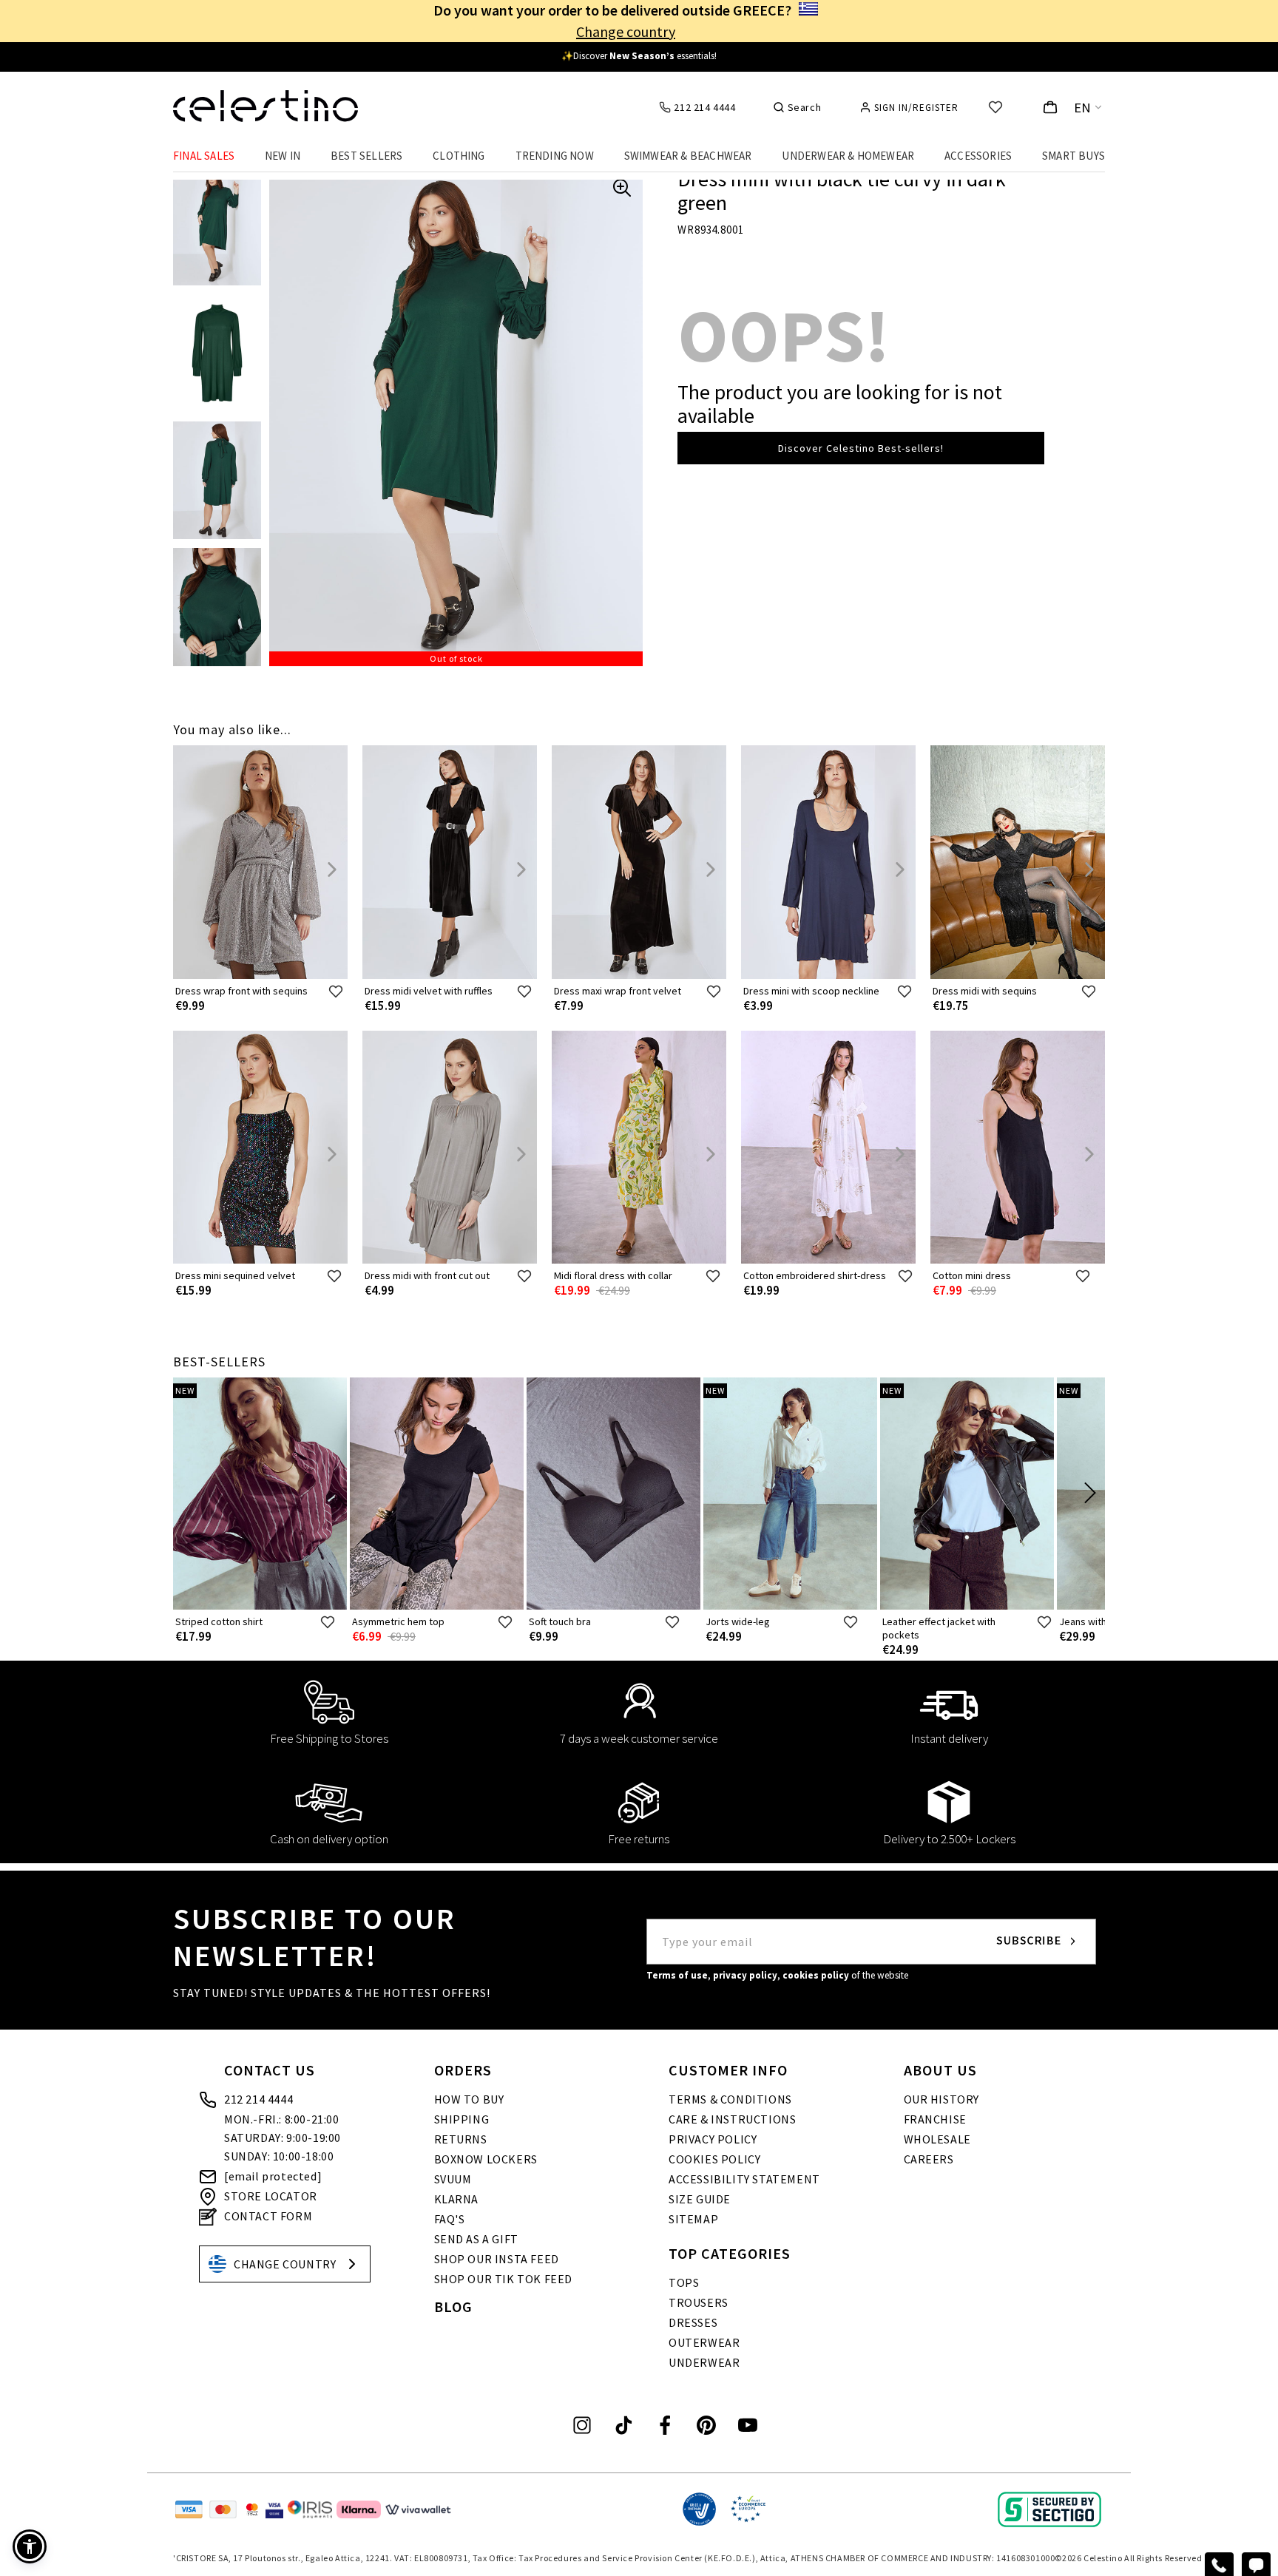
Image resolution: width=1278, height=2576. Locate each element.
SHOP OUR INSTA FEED (497, 2259)
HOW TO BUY (469, 2099)
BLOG (453, 2306)
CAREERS (929, 2159)
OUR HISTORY (942, 2099)
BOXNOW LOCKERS (486, 2159)
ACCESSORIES (978, 156)
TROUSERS (699, 2302)
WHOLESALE (937, 2139)
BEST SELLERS (366, 156)
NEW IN (283, 156)
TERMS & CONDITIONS (730, 2099)
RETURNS (461, 2139)
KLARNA (457, 2199)
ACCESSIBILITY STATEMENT (744, 2179)
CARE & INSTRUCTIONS (732, 2119)
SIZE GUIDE (700, 2199)
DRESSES (693, 2322)
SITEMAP (693, 2219)
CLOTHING (459, 156)
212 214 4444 (258, 2099)
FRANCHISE (935, 2119)
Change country (626, 31)
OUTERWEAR (704, 2342)
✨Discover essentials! (639, 56)
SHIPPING (462, 2119)
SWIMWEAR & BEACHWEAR (688, 156)
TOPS (684, 2282)
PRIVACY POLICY (713, 2139)
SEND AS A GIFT (476, 2239)
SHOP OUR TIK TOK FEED (504, 2279)
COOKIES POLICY (714, 2159)
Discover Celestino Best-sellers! (861, 448)
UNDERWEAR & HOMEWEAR (848, 156)
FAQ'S (450, 2219)
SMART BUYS (1074, 156)
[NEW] (260, 1606)
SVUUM (453, 2179)
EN (1083, 108)
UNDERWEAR (704, 2362)
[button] (30, 2546)
